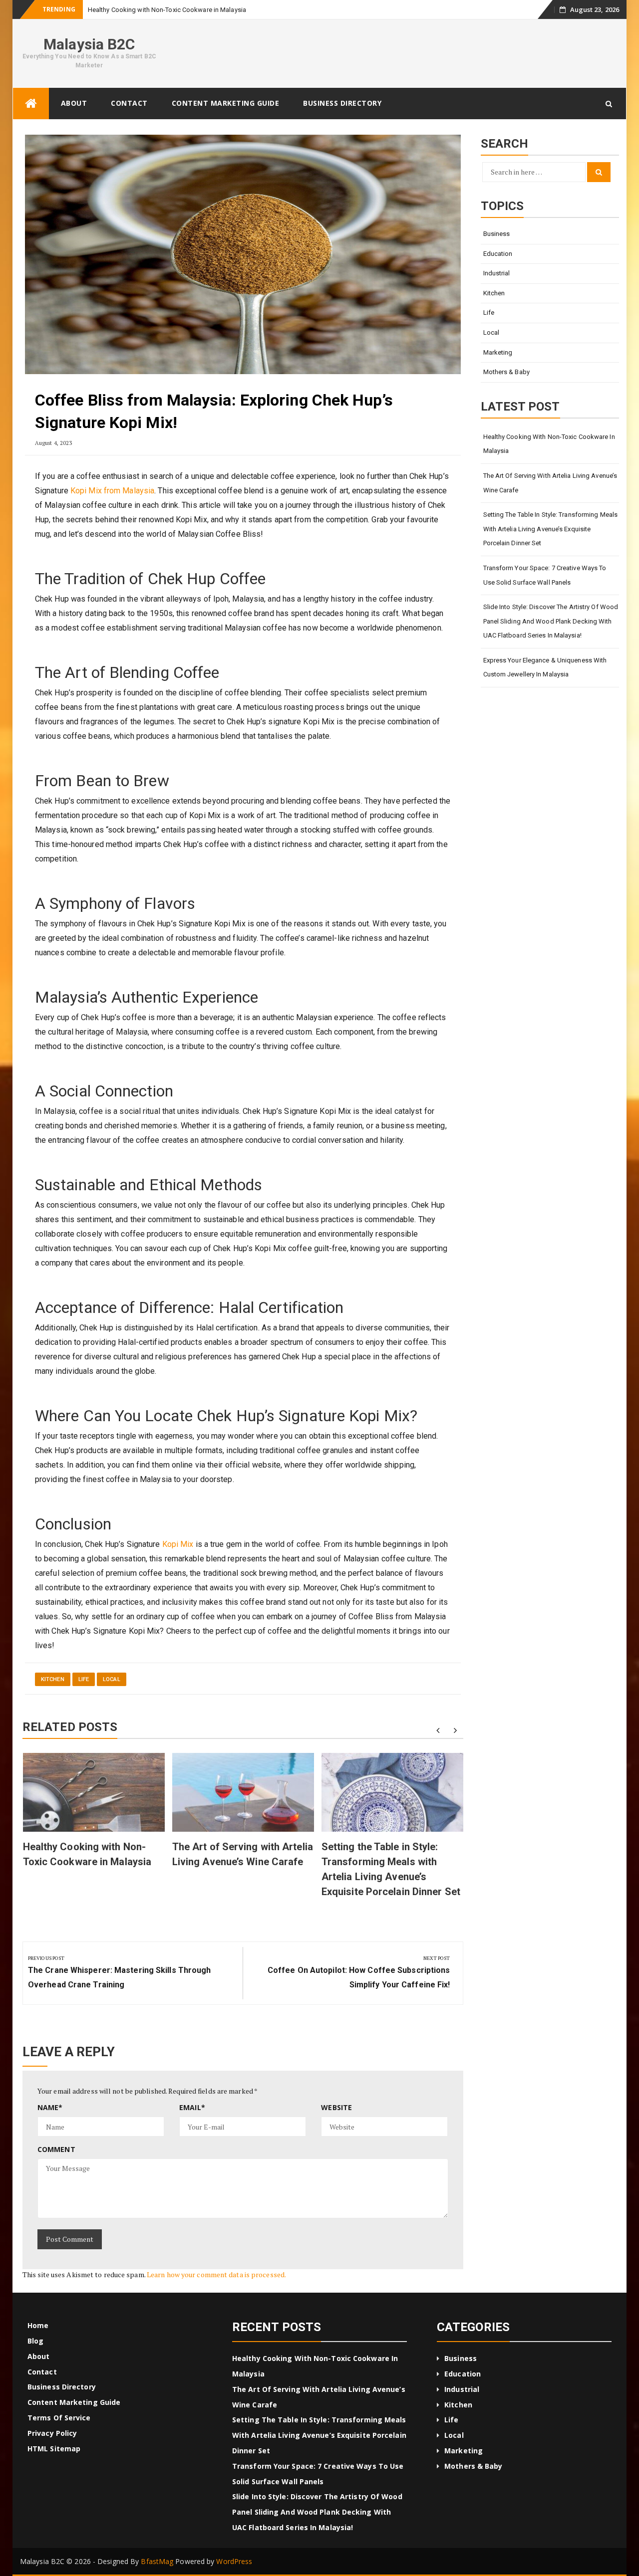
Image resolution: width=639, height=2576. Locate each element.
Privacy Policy (52, 2433)
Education (498, 254)
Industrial (497, 273)
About (74, 103)
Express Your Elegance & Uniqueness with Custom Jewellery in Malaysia (545, 667)
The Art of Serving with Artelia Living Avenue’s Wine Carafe (550, 483)
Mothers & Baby (506, 372)
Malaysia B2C (89, 44)
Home (38, 2325)
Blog (35, 2341)
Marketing (498, 352)
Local (112, 1679)
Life (84, 1679)
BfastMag (157, 2561)
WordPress (234, 2561)
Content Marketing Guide (226, 103)
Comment (56, 2149)
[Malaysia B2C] (31, 104)
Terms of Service (59, 2418)
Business (497, 234)
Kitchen (53, 1679)
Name (50, 2107)
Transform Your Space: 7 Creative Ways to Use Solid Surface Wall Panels (545, 575)
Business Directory (342, 103)
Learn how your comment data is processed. (216, 2274)
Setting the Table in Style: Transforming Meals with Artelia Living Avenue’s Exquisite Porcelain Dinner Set (551, 529)
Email (192, 2107)
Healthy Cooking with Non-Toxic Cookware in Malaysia (549, 444)
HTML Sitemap (54, 2449)
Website (336, 2107)
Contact (129, 103)
